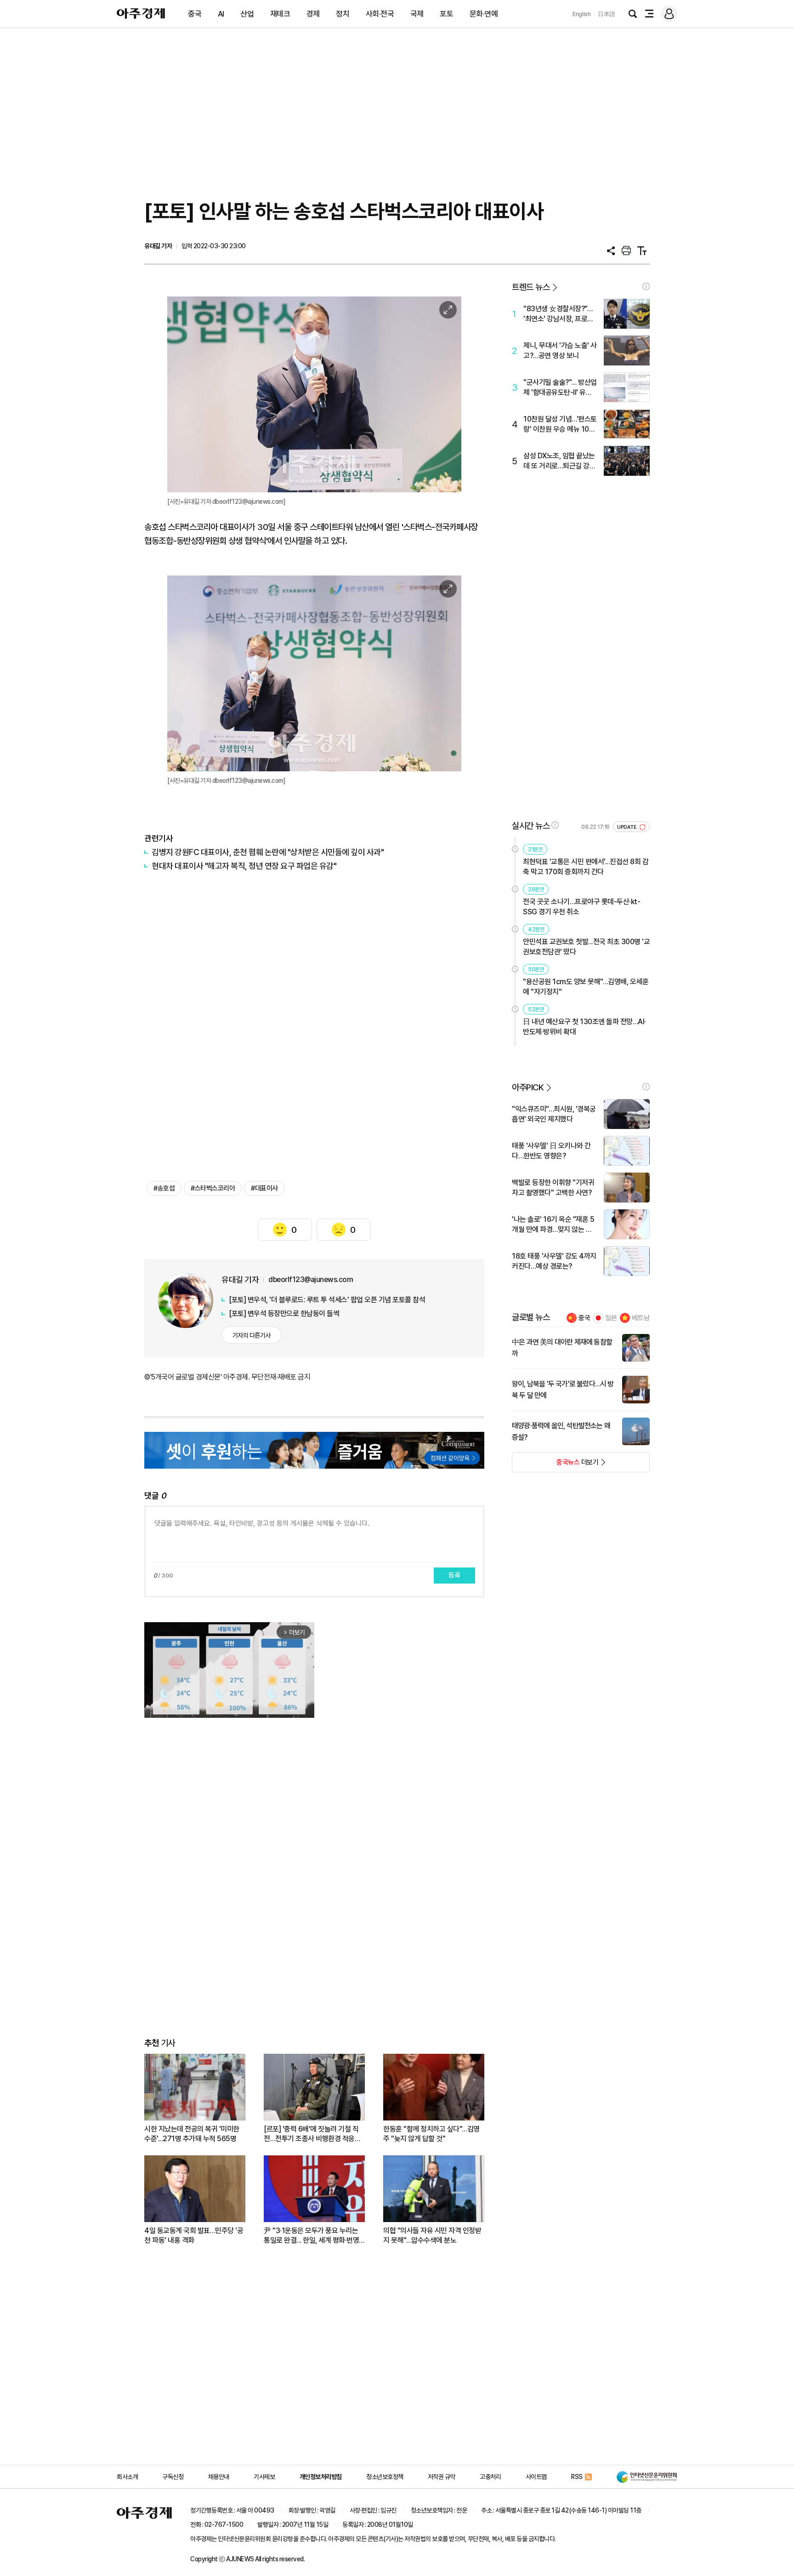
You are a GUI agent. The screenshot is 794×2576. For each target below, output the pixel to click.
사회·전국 (380, 14)
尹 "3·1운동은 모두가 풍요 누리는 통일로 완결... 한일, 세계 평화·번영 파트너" (311, 2236)
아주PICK (528, 1087)
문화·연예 (484, 14)
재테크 (280, 14)
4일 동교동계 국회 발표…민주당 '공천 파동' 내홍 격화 (194, 2235)
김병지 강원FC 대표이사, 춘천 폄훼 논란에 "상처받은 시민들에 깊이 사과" (268, 852)
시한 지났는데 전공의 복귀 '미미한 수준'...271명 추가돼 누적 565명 (192, 2134)
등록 (454, 1575)
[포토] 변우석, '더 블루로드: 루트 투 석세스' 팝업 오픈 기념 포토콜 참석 (327, 1300)
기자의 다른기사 (252, 1335)
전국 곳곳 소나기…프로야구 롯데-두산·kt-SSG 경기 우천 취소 (581, 907)
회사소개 (127, 2477)
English (582, 14)
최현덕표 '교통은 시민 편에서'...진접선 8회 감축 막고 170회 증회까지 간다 (586, 867)
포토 (446, 14)
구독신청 (173, 2477)
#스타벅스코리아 (213, 1188)
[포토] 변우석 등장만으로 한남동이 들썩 (284, 1314)
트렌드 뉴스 (531, 287)
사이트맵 (536, 2477)
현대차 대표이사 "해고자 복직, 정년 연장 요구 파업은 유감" (244, 866)
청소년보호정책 (385, 2477)
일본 (611, 1318)
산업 (247, 14)
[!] (646, 286)
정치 (343, 14)
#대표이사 (264, 1188)
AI (221, 14)
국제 (417, 14)
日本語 (607, 14)
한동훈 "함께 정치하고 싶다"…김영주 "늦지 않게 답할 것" (431, 2134)
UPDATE (627, 827)
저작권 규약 (442, 2477)
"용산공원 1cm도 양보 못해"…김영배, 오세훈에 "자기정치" (586, 987)
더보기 (555, 1465)
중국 (195, 14)
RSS (577, 2477)
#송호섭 (164, 1188)
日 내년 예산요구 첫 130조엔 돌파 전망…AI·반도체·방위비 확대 (584, 1027)
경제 (313, 14)
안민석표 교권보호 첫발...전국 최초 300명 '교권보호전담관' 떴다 (586, 947)
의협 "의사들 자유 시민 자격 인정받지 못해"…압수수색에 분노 (432, 2235)
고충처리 (490, 2477)
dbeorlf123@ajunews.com (311, 1279)
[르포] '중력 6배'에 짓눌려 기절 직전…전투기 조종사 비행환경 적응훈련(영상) (312, 2134)
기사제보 (264, 2477)
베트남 (641, 1318)
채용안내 (219, 2477)
